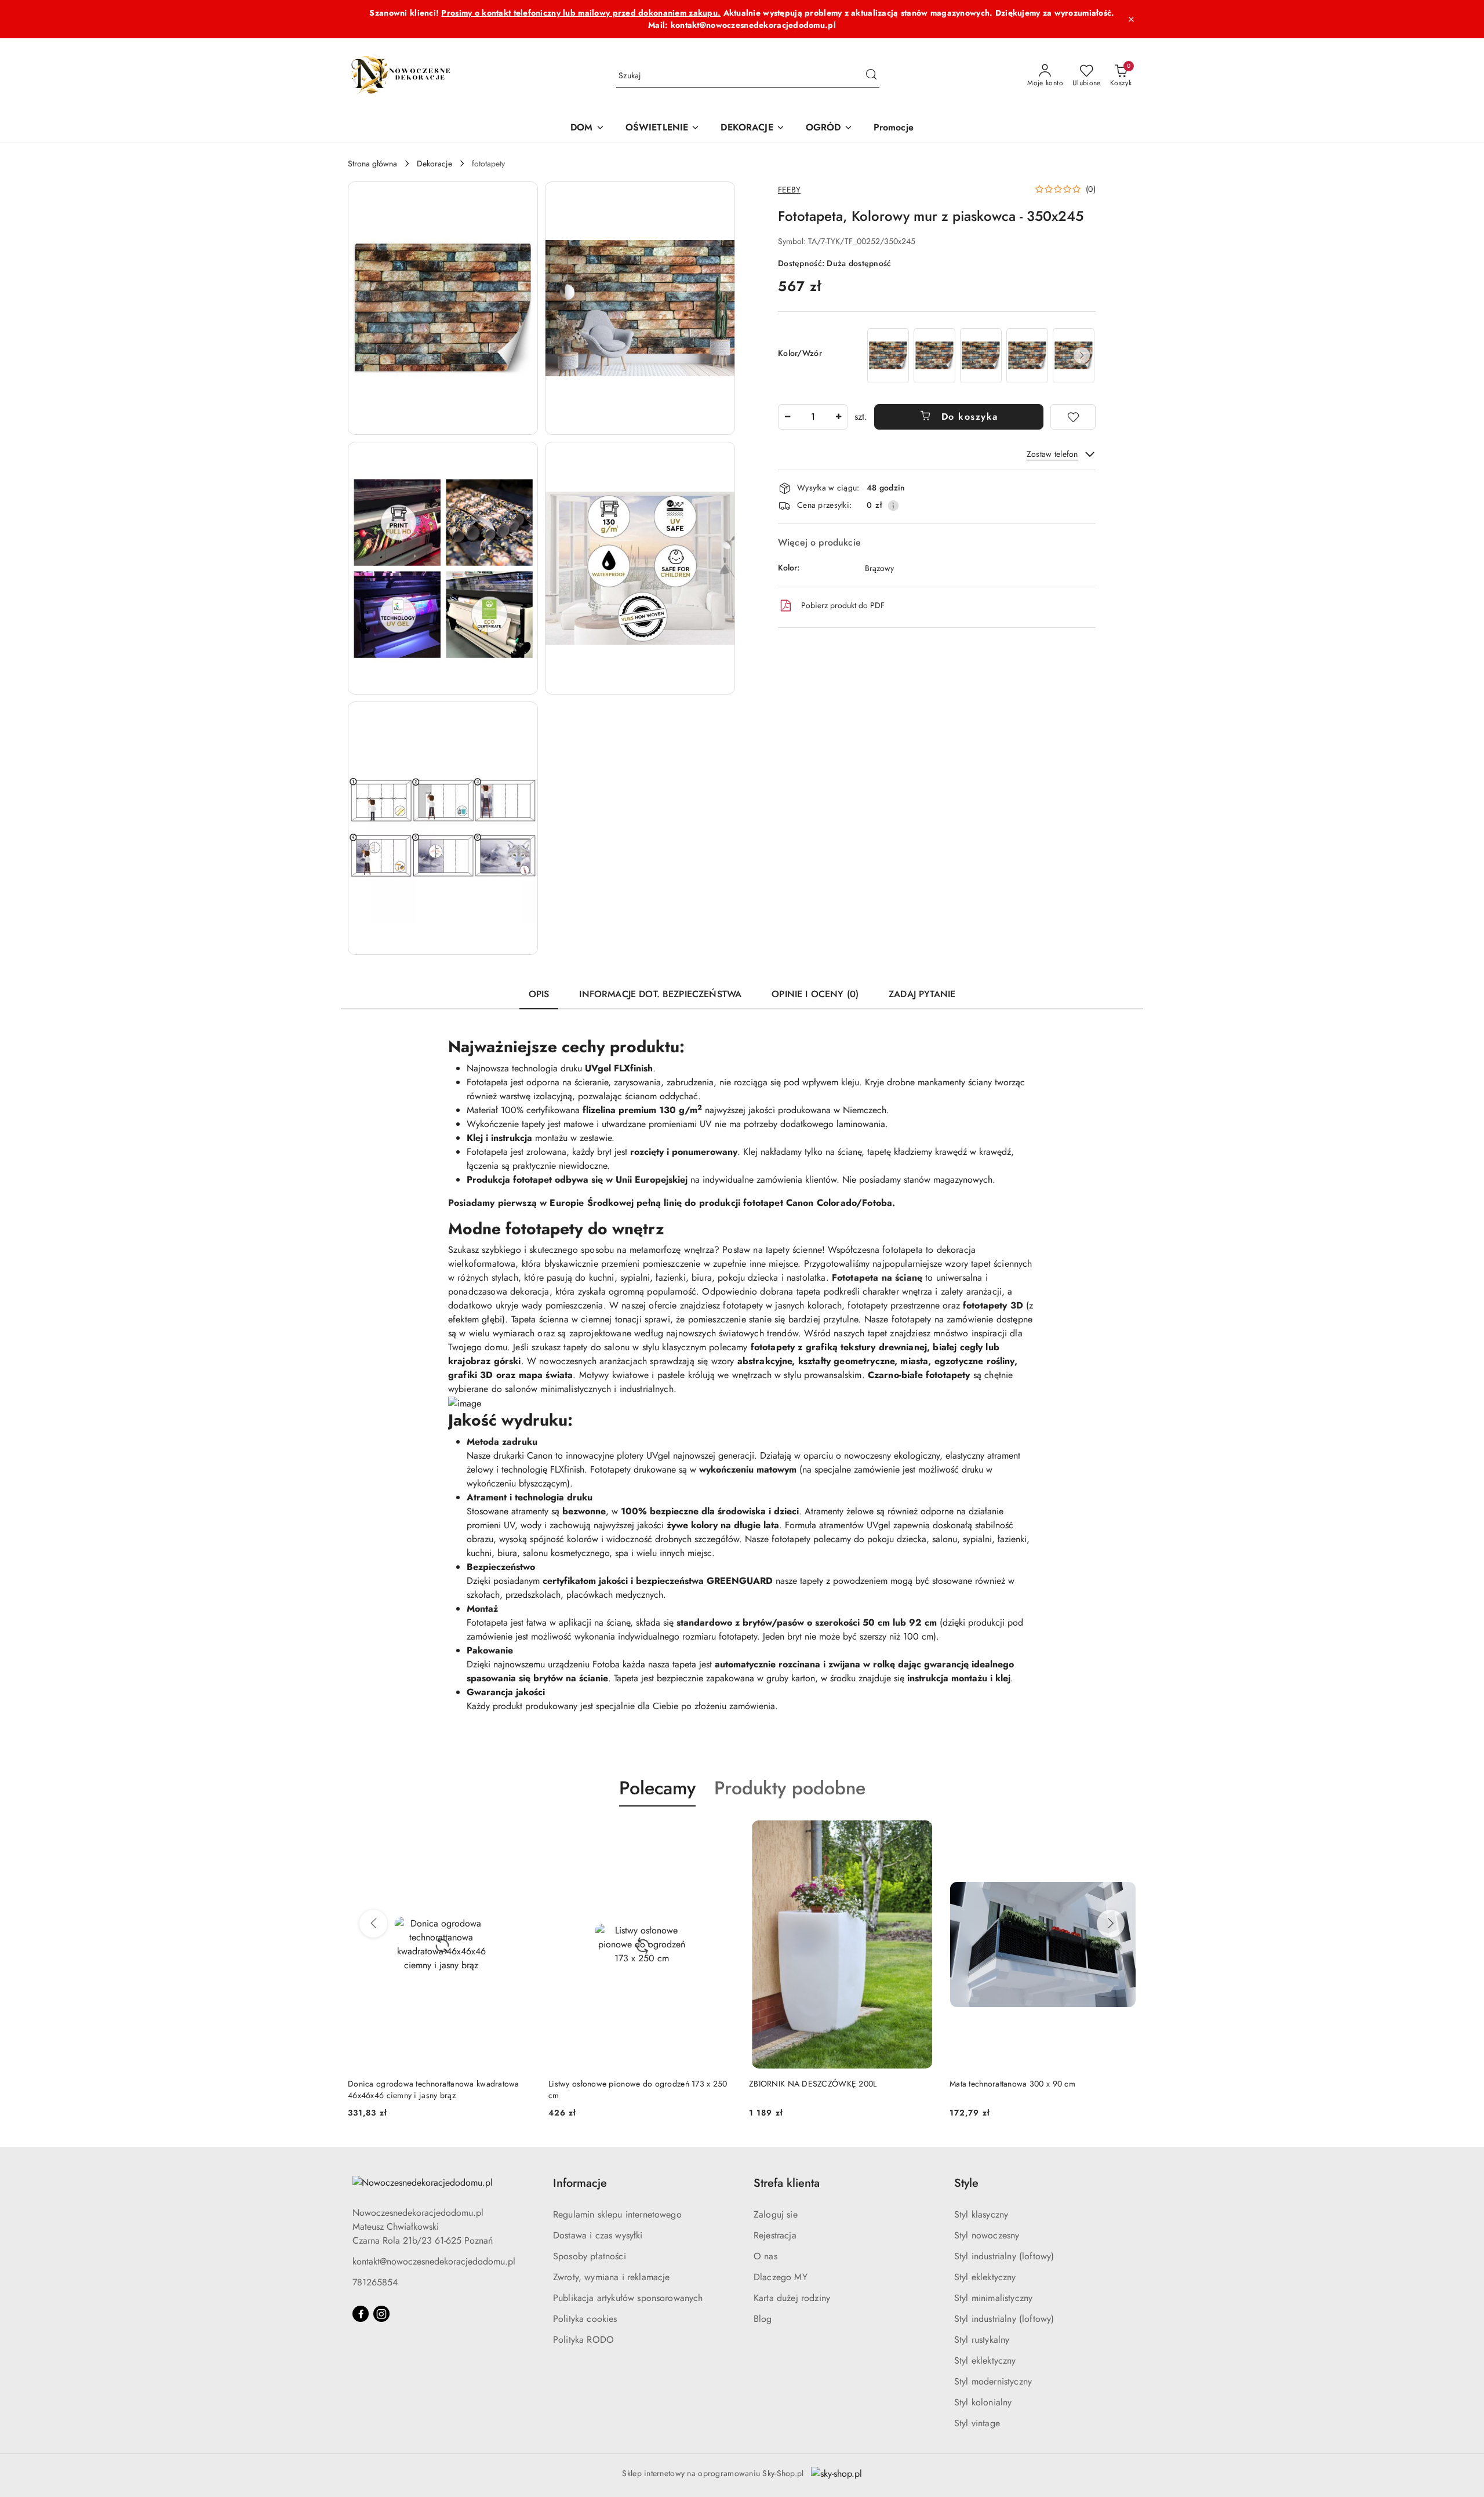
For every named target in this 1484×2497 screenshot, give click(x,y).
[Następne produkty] (1111, 1924)
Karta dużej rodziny (792, 2298)
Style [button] (966, 2183)
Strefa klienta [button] (787, 2183)
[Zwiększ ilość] (838, 417)
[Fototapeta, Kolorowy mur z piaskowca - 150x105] (934, 356)
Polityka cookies (585, 2319)
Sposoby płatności (590, 2256)
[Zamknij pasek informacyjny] (1131, 19)
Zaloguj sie (776, 2214)
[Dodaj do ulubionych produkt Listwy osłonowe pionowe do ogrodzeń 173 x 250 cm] (722, 1834)
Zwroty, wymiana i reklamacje (611, 2277)
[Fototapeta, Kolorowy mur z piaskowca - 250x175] (1027, 356)
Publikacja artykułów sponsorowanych (628, 2298)
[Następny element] (1082, 355)
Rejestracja (775, 2235)
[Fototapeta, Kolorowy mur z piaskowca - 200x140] (981, 356)
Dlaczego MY (781, 2277)
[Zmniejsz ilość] (787, 417)
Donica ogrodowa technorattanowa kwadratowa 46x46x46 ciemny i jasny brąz (434, 2089)
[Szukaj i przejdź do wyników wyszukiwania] (871, 76)
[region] (980, 356)
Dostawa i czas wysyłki (598, 2235)
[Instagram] (381, 2314)
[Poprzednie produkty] (373, 1924)
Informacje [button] (580, 2183)
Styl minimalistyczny (993, 2298)
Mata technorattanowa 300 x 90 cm (1012, 2084)
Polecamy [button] (657, 1788)
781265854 (375, 2282)
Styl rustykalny (982, 2340)
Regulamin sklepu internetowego (617, 2214)
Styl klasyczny (981, 2214)
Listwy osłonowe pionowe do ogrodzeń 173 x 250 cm (638, 2089)
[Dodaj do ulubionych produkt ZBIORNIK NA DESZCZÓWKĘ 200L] (922, 1834)
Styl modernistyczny (993, 2381)
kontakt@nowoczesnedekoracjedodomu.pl (434, 2261)
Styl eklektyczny (985, 2277)
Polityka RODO (583, 2340)
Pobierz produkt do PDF (843, 605)
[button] (443, 308)
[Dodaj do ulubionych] (1073, 417)
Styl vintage (977, 2423)
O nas (765, 2256)
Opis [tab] (539, 994)
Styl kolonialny (983, 2402)
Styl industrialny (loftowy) (1004, 2256)
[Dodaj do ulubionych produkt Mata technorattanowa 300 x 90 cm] (1123, 1834)
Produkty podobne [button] (790, 1788)
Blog (763, 2319)
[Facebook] (361, 2314)
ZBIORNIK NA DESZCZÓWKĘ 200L (813, 2084)
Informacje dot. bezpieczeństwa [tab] (660, 994)
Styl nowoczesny (987, 2235)
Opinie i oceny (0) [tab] (815, 994)
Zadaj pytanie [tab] (922, 994)
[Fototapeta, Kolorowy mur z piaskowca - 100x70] (888, 356)
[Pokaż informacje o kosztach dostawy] (893, 506)
